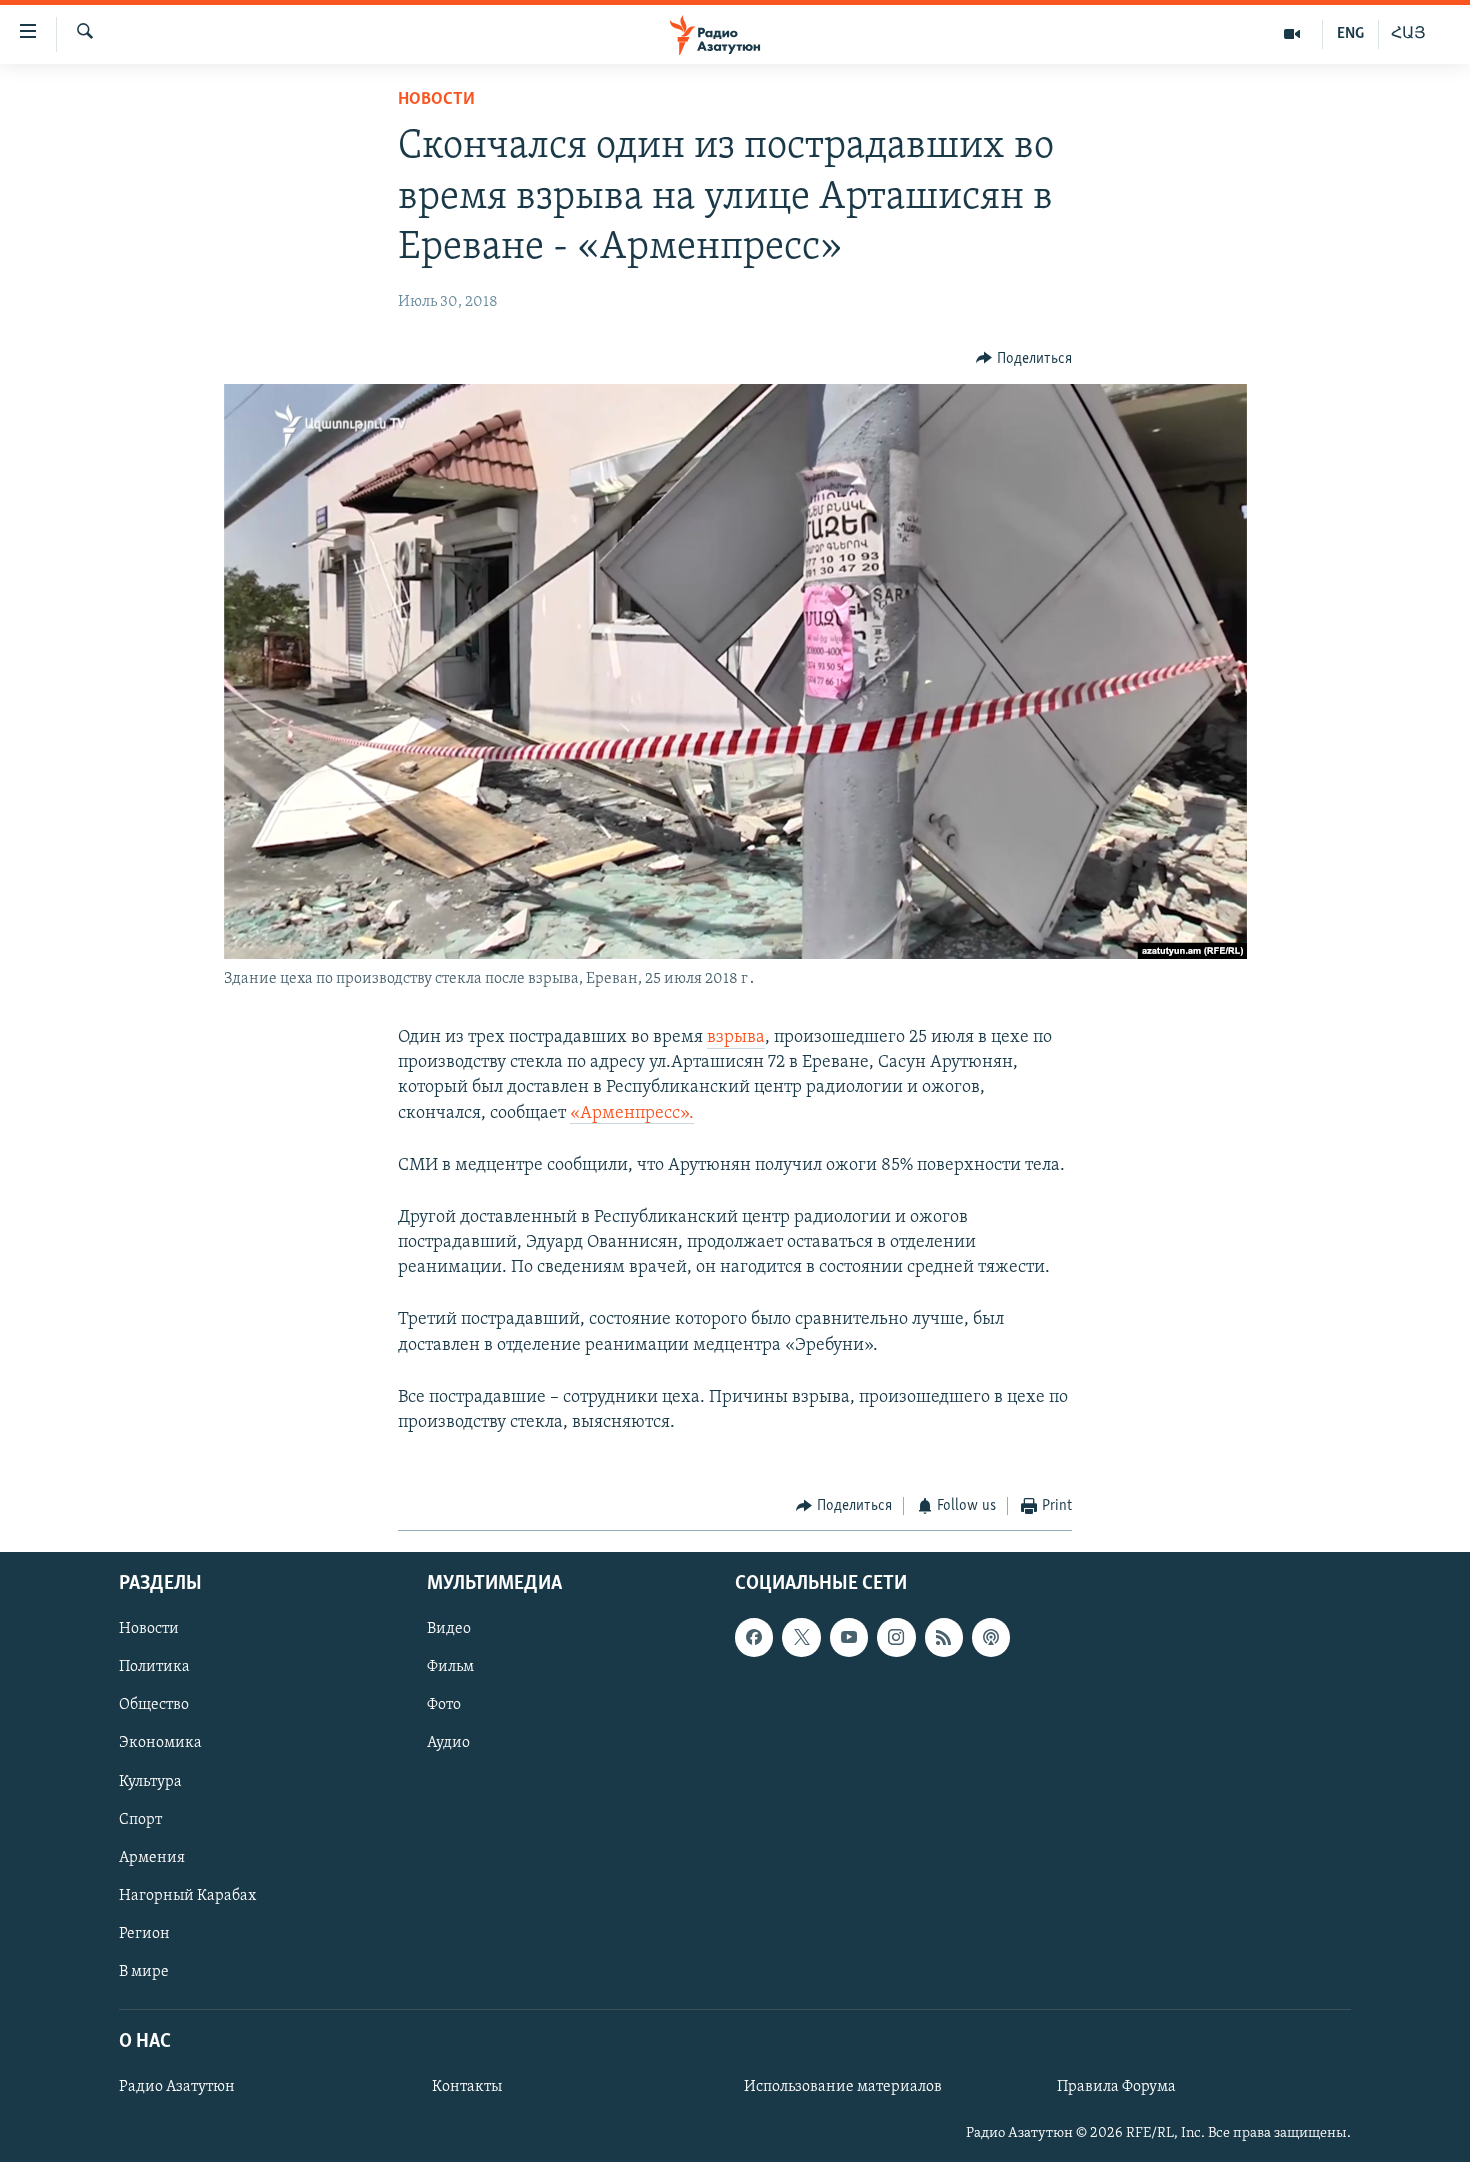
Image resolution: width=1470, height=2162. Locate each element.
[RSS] (944, 1637)
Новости (436, 100)
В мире (144, 1971)
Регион (144, 1933)
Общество (154, 1705)
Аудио (448, 1743)
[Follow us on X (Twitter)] (801, 1637)
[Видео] (1292, 34)
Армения (152, 1857)
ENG (1350, 34)
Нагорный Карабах (187, 1895)
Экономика (160, 1743)
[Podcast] (991, 1637)
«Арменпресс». (632, 1114)
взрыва (736, 1038)
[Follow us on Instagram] (896, 1637)
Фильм (450, 1667)
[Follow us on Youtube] (849, 1637)
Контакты (467, 2087)
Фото (444, 1705)
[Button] (1024, 359)
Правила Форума (1116, 2087)
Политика (154, 1667)
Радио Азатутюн (177, 2087)
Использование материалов (843, 2087)
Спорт (140, 1819)
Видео (449, 1629)
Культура (150, 1781)
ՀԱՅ (1408, 34)
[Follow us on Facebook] (754, 1637)
